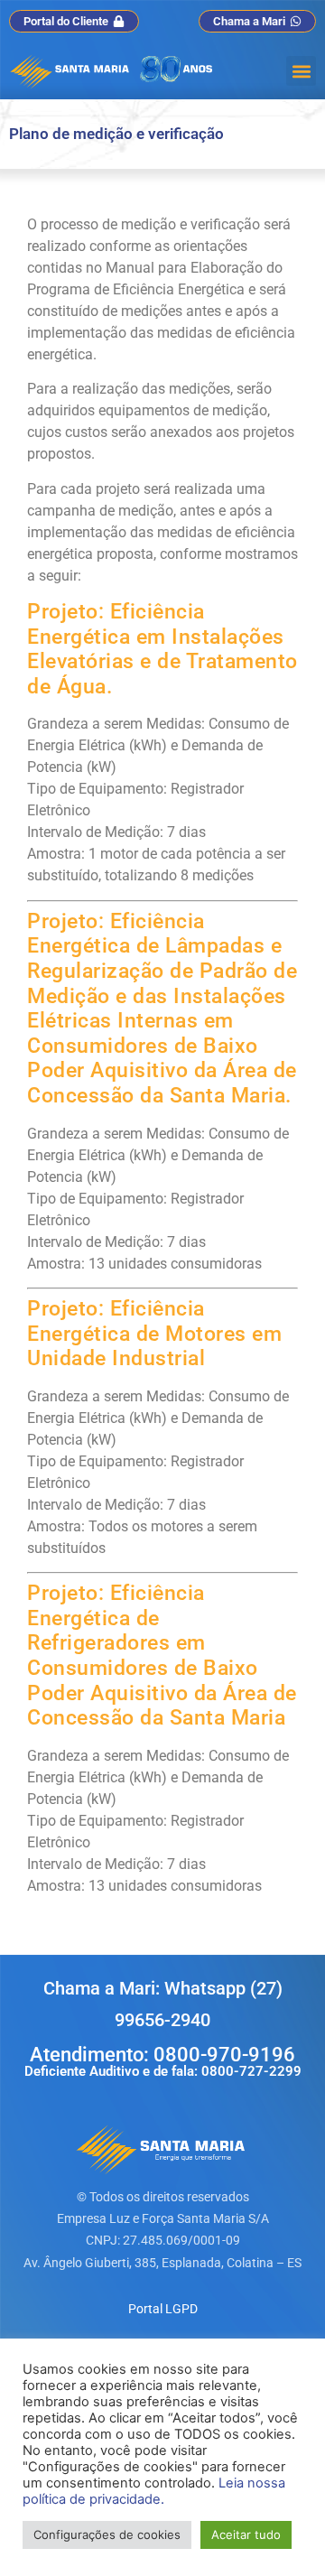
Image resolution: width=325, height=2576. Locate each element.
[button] (301, 71)
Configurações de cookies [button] (107, 2534)
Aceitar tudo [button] (246, 2534)
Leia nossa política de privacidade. (154, 2491)
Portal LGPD (163, 2309)
